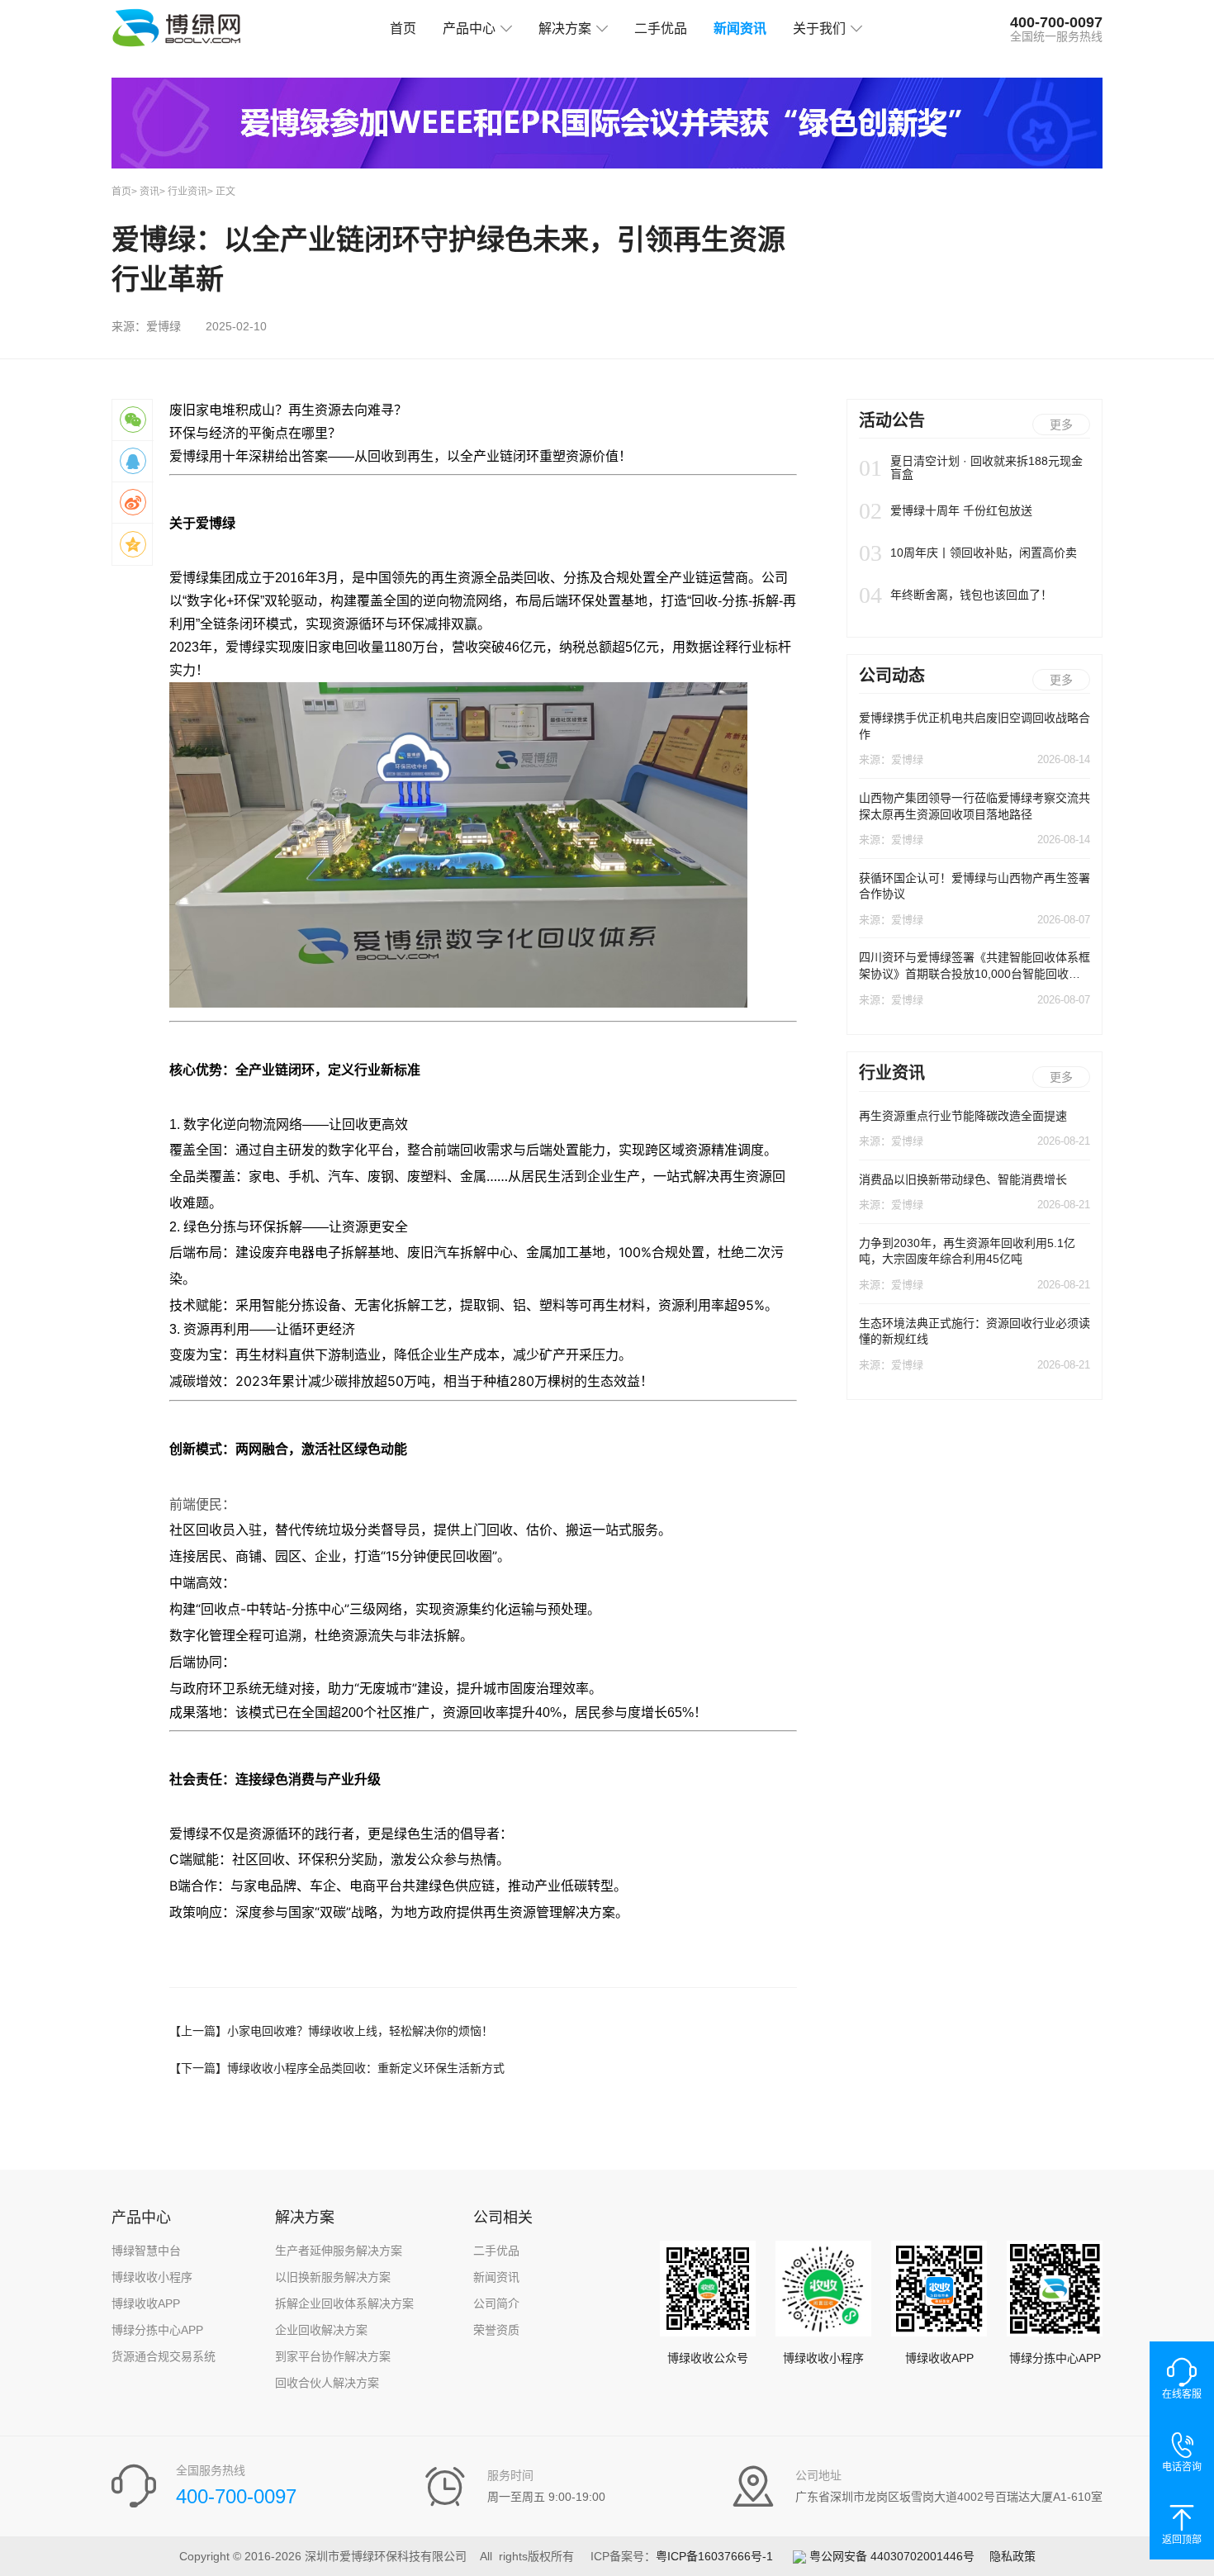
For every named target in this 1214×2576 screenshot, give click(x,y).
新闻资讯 (740, 28)
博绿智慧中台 (146, 2251)
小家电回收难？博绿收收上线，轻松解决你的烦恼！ (331, 2031)
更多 (1061, 425)
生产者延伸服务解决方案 (339, 2251)
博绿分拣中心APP (157, 2330)
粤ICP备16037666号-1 (714, 2556)
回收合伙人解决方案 (327, 2383)
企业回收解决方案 (321, 2330)
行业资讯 (187, 192)
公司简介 (496, 2303)
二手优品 (661, 28)
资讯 (149, 192)
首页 (403, 28)
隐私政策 (1012, 2556)
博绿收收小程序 (152, 2277)
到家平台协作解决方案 (333, 2356)
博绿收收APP (146, 2303)
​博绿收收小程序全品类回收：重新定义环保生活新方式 (337, 2068)
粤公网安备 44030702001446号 (890, 2556)
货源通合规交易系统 (164, 2356)
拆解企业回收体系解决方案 (344, 2303)
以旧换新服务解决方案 (333, 2277)
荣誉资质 (496, 2330)
